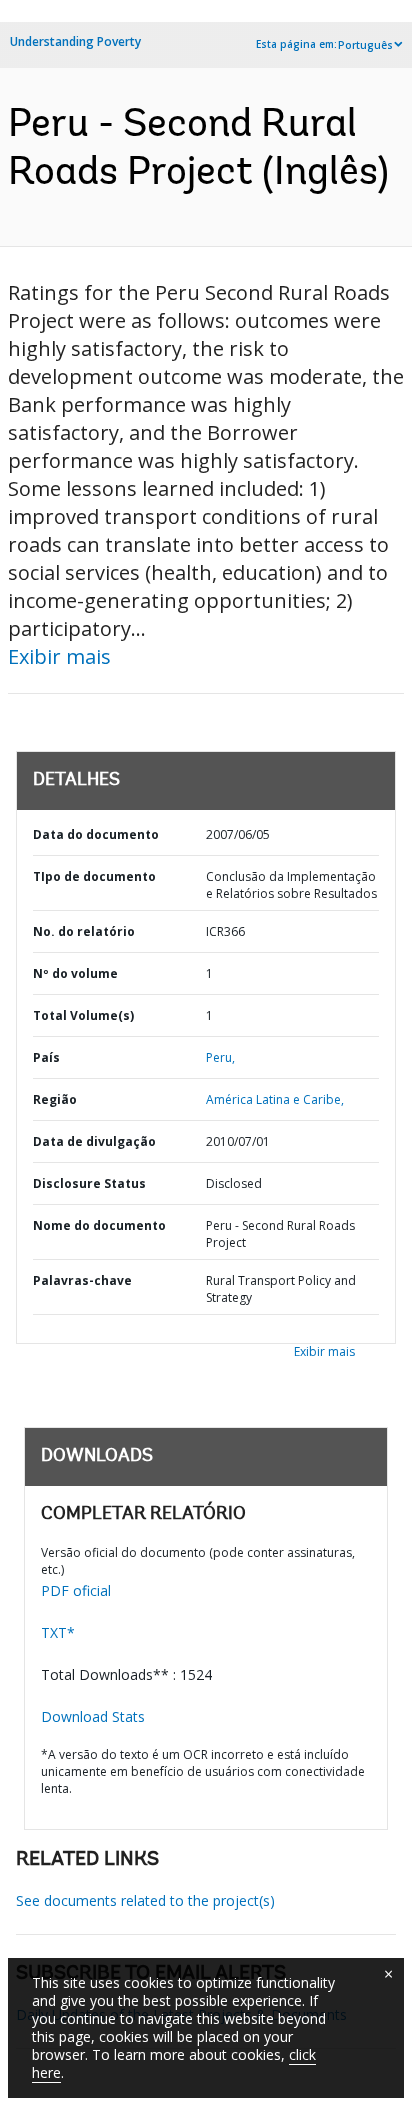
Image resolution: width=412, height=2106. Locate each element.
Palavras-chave (82, 1280)
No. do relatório (84, 931)
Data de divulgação (94, 1141)
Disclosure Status (89, 1183)
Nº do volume (75, 973)
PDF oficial (76, 1590)
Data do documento (96, 834)
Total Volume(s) (83, 1015)
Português (365, 45)
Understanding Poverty (75, 41)
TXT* (58, 1632)
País (46, 1057)
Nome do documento (99, 1225)
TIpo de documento (94, 876)
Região (55, 1099)
